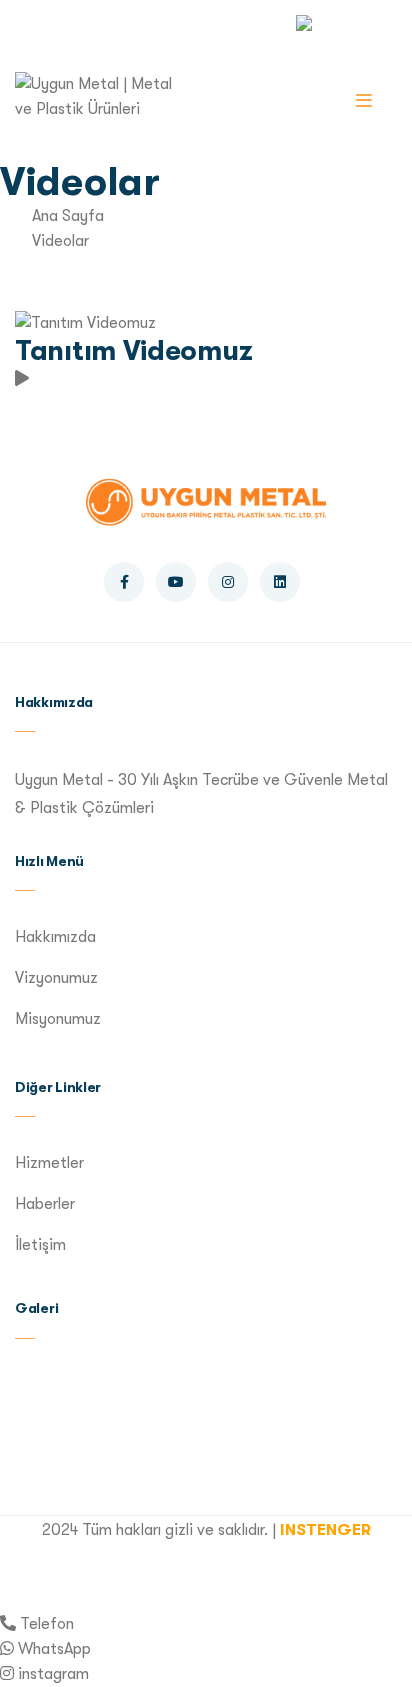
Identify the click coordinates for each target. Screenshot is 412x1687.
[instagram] (7, 1674)
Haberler (45, 1204)
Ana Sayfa (68, 216)
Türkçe (346, 21)
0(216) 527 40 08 (87, 21)
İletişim (40, 1245)
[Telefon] (8, 1624)
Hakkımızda (55, 937)
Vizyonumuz (56, 978)
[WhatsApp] (7, 1649)
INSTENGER (325, 1530)
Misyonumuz (58, 1019)
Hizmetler (49, 1163)
